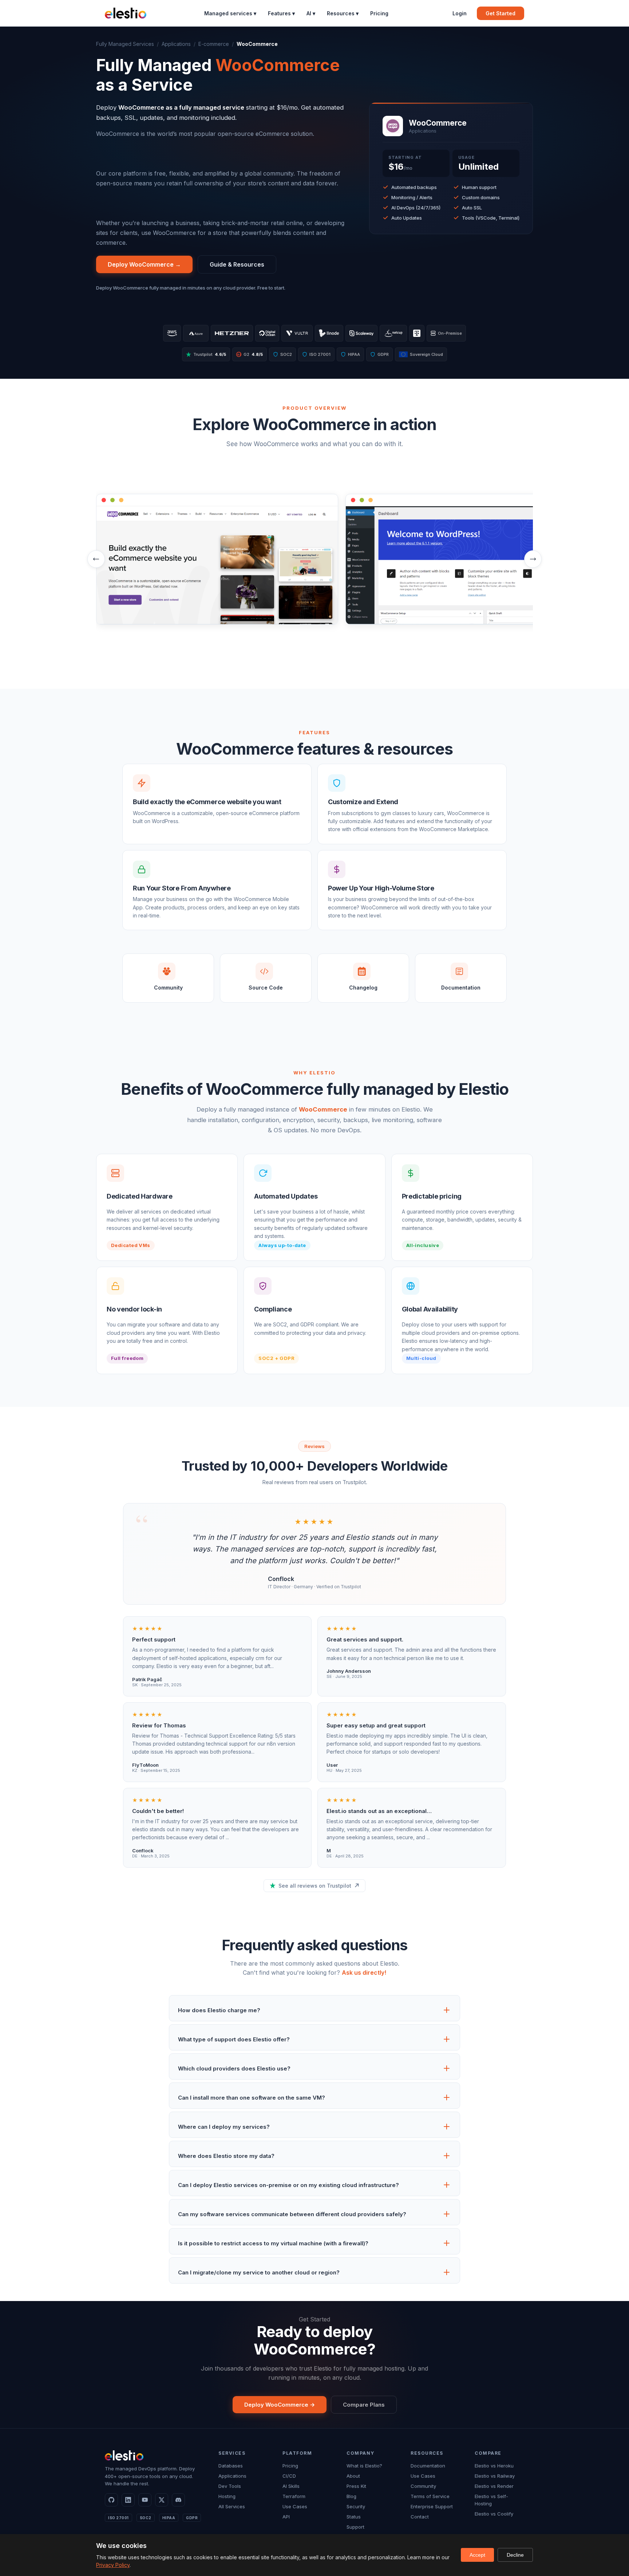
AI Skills (291, 2486)
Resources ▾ (343, 13)
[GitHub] (111, 2500)
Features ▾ (281, 13)
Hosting (227, 2496)
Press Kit (356, 2486)
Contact (420, 2517)
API (286, 2517)
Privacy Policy (113, 2565)
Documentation (428, 2466)
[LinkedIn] (128, 2500)
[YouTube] (145, 2500)
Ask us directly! (364, 1973)
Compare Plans (364, 2405)
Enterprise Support (432, 2506)
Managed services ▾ (230, 13)
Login (460, 13)
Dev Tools (230, 2486)
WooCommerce (323, 1109)
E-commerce (214, 44)
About (353, 2476)
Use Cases (295, 2506)
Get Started (501, 13)
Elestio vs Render (494, 2486)
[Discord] (178, 2500)
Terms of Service (430, 2496)
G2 (250, 354)
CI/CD (289, 2476)
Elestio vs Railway (495, 2476)
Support (355, 2527)
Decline (515, 2555)
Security (356, 2506)
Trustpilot (210, 354)
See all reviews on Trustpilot (315, 1886)
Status (354, 2517)
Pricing (379, 13)
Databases (231, 2466)
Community (423, 2486)
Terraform (294, 2496)
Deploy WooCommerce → (144, 264)
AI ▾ (311, 13)
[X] (162, 2500)
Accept (477, 2555)
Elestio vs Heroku (494, 2466)
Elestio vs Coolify (494, 2514)
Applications (176, 44)
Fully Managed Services (125, 44)
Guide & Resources (237, 264)
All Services (232, 2506)
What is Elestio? (364, 2466)
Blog (351, 2496)
